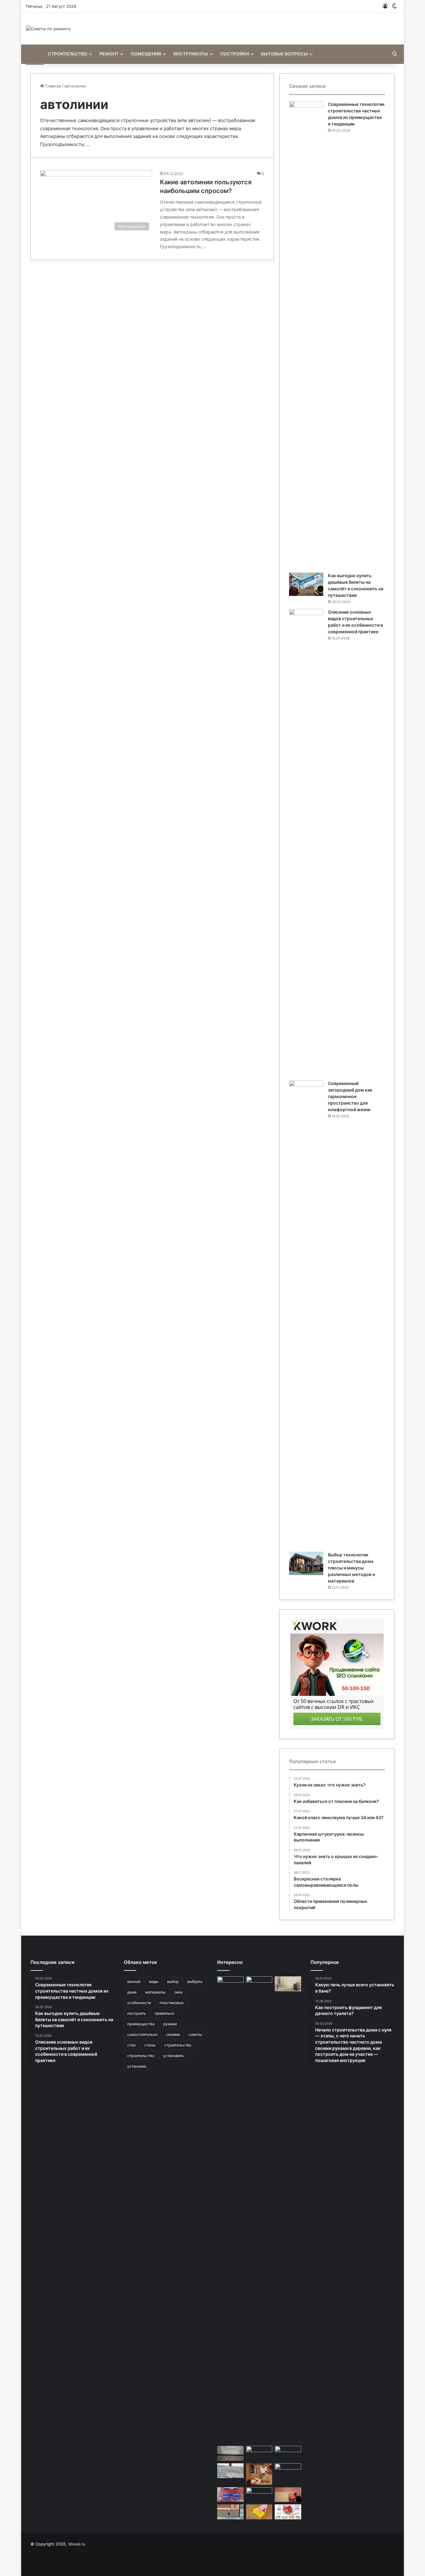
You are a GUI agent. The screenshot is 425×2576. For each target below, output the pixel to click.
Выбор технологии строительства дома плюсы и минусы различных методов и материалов (351, 1568)
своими (173, 2034)
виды (154, 1982)
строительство (141, 2056)
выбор (173, 1982)
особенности (139, 2003)
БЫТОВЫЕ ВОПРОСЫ (285, 54)
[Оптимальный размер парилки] (259, 2474)
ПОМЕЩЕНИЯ (146, 54)
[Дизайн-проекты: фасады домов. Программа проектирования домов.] (288, 2512)
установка (137, 2066)
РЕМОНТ (109, 54)
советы (195, 2034)
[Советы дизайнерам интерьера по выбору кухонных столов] (230, 1984)
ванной (134, 1982)
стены (150, 2045)
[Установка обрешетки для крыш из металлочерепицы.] (230, 2471)
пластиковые (172, 2003)
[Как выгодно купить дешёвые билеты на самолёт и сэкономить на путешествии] (306, 584)
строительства (178, 2045)
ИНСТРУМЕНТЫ (191, 54)
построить (137, 2013)
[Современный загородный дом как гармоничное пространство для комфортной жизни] (306, 1314)
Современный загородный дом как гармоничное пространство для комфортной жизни (350, 1096)
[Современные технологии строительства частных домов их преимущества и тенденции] (306, 335)
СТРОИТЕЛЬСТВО (68, 54)
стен (131, 2045)
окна (178, 1992)
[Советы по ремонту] (48, 29)
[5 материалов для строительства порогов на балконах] (230, 2453)
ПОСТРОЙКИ (235, 54)
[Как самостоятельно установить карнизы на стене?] (288, 2471)
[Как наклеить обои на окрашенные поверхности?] (288, 1984)
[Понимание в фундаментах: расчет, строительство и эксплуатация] (230, 2512)
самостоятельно (142, 2034)
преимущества (141, 2024)
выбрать (195, 1982)
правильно (164, 2013)
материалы (155, 1992)
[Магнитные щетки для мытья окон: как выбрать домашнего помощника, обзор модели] (230, 2495)
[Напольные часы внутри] (259, 2453)
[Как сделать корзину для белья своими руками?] (259, 2495)
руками (170, 2024)
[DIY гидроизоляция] (259, 2210)
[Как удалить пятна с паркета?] (259, 2512)
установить (173, 2056)
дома (132, 1992)
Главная (52, 86)
